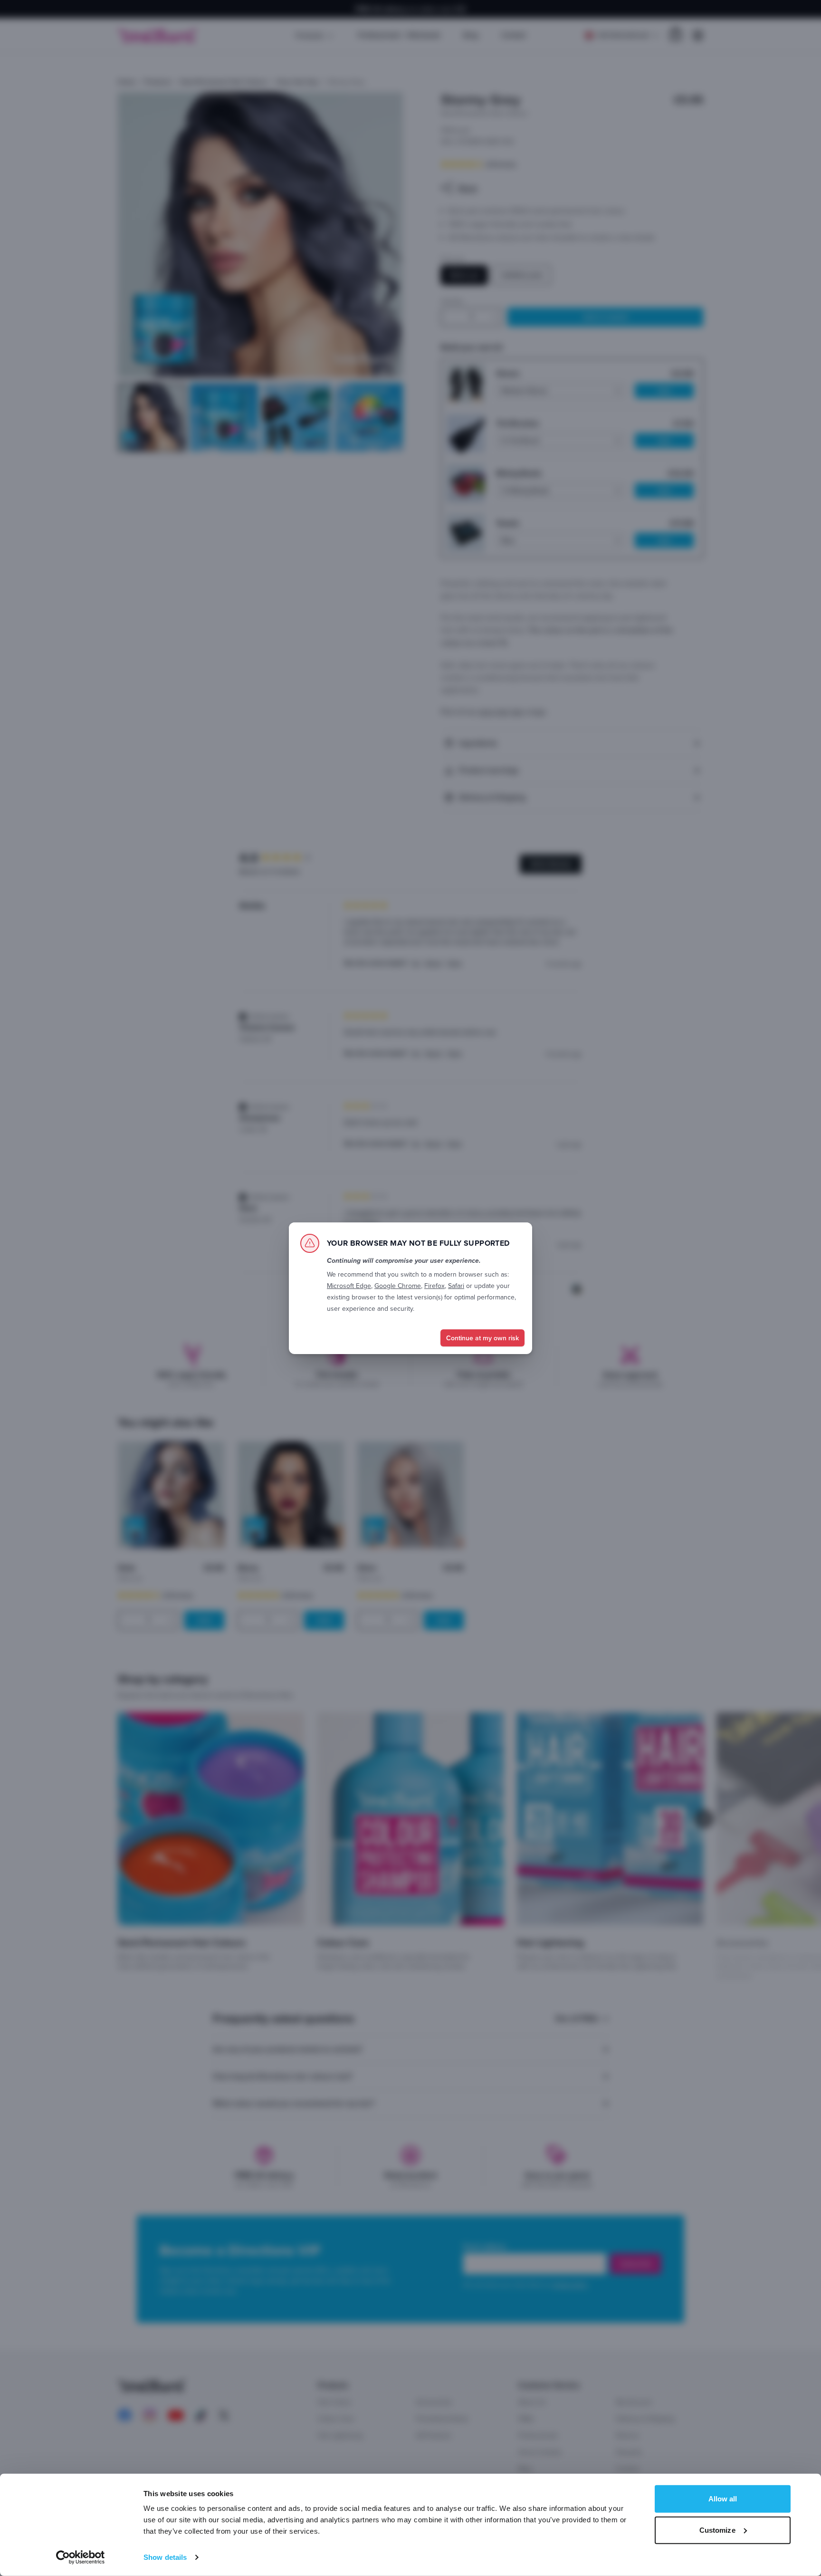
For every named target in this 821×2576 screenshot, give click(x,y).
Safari (456, 1286)
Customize (717, 2530)
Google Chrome (398, 1286)
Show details (165, 2557)
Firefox (434, 1286)
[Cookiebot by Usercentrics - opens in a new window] (81, 2557)
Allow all (723, 2499)
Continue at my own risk (482, 1338)
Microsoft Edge (349, 1286)
